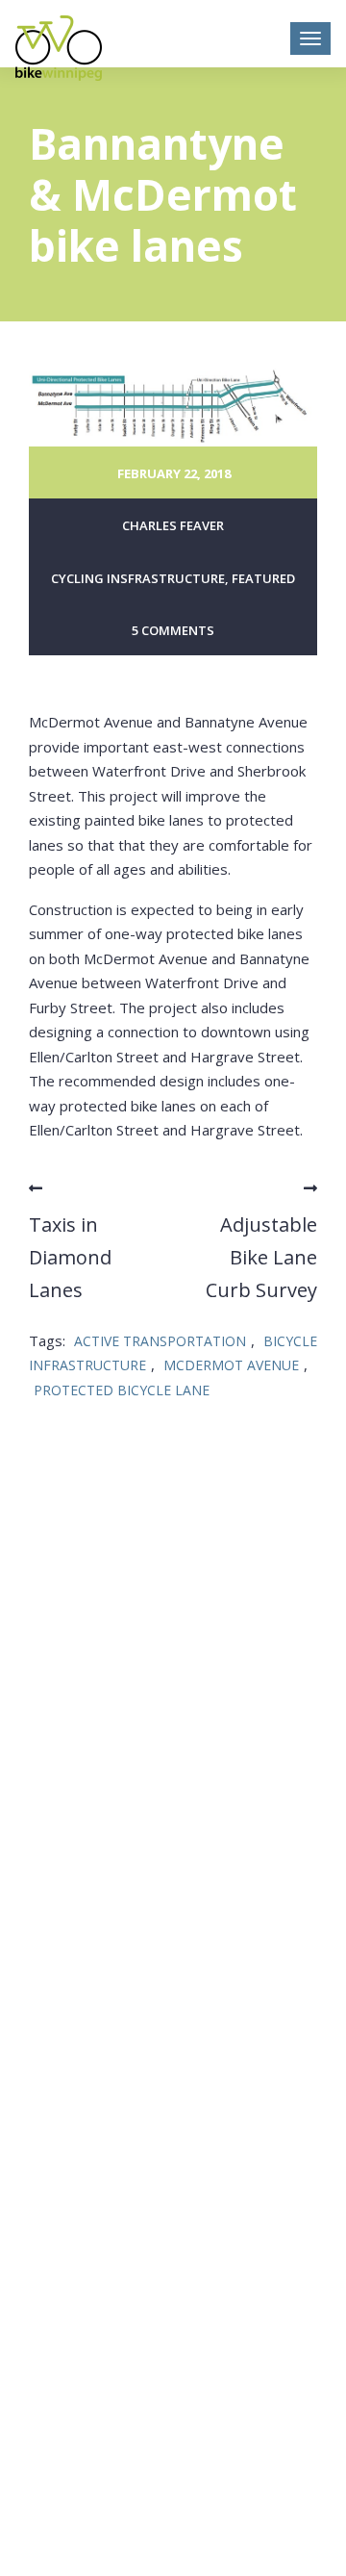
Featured (263, 578)
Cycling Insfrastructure (138, 578)
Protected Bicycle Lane (122, 1390)
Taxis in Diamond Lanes (70, 1257)
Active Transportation (160, 1341)
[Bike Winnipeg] (59, 48)
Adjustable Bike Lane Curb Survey (261, 1257)
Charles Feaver (173, 525)
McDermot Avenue (231, 1365)
